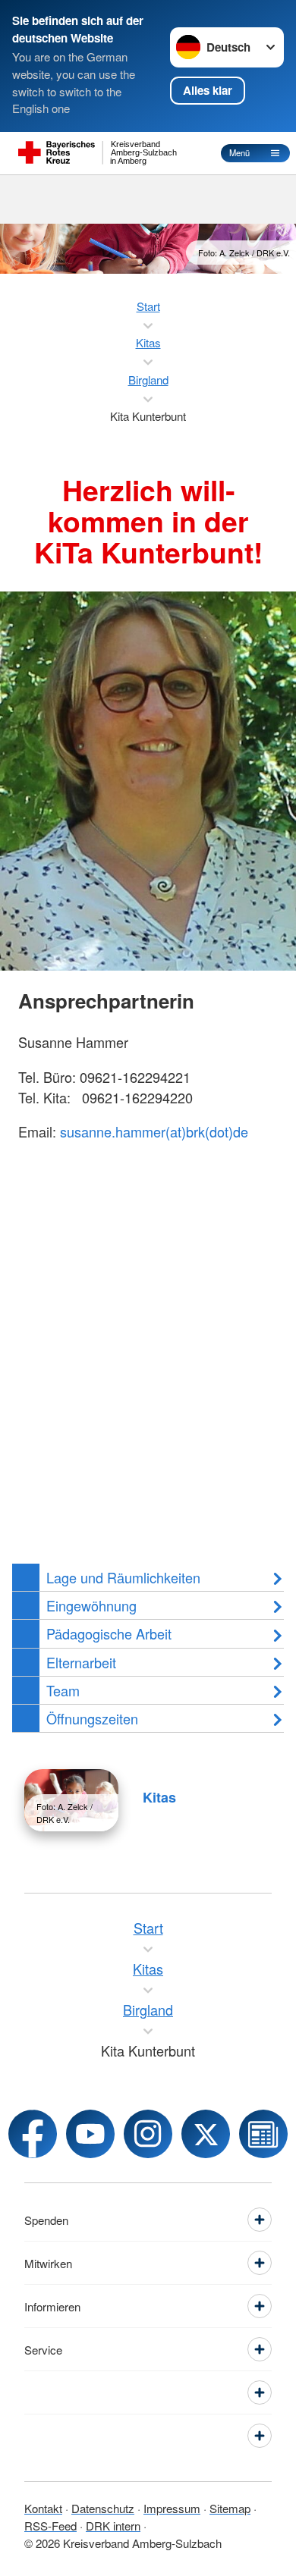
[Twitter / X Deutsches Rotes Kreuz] (206, 2134)
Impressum (172, 2508)
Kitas (159, 1797)
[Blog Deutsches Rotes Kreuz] (263, 2134)
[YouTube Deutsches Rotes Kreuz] (90, 2134)
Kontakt (43, 2508)
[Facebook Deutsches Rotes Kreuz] (33, 2134)
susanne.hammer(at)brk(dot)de (154, 1131)
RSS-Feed (50, 2526)
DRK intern (113, 2526)
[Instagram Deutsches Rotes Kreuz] (148, 2134)
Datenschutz (103, 2508)
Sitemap (230, 2508)
